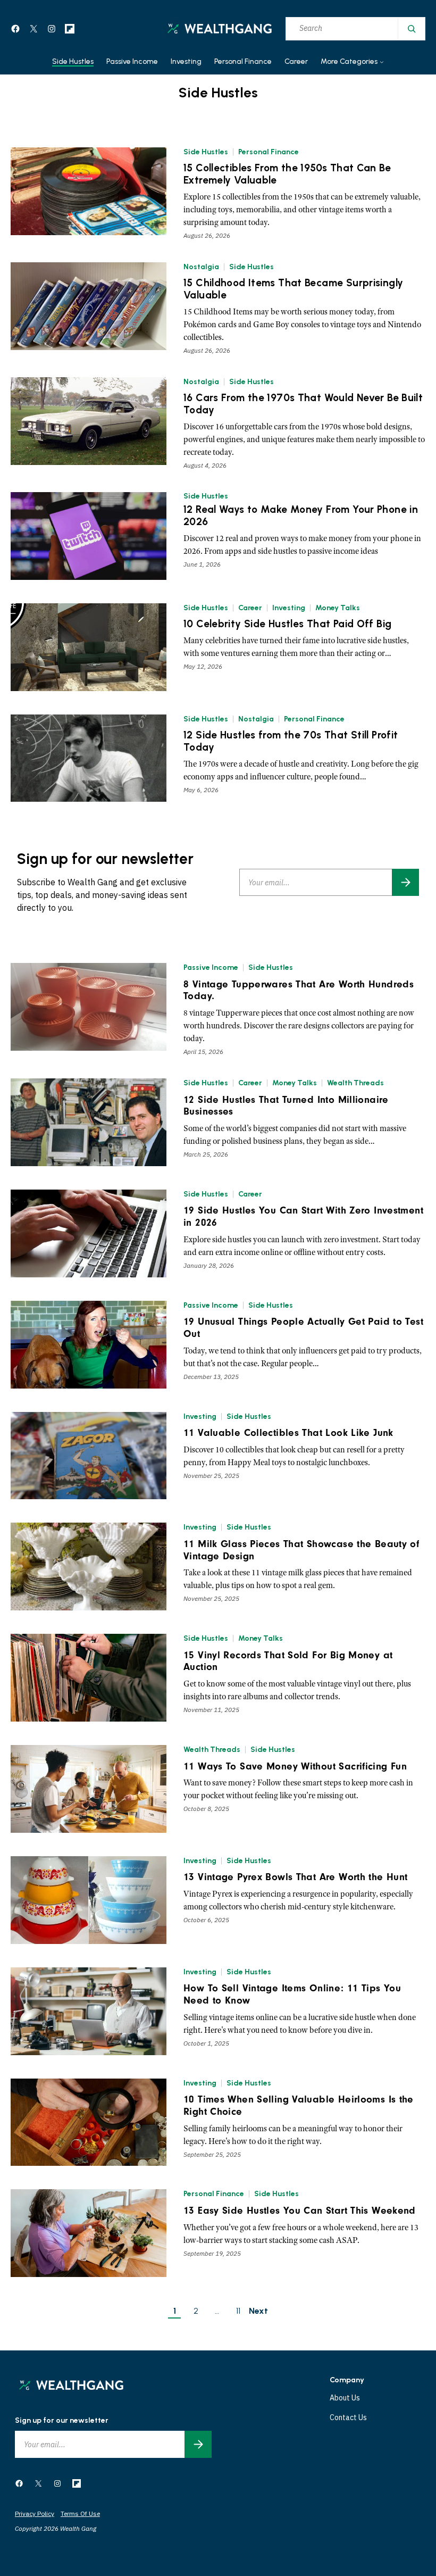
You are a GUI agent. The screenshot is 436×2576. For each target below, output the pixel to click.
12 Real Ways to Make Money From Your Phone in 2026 (301, 516)
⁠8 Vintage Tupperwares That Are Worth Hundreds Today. (299, 990)
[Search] (411, 29)
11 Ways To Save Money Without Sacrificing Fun (295, 1766)
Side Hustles (206, 152)
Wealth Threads (355, 1083)
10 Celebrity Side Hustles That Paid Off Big (287, 624)
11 (238, 2311)
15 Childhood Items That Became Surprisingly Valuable (293, 289)
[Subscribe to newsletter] (405, 882)
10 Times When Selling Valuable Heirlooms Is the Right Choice (299, 2105)
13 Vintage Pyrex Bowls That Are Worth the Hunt (295, 1877)
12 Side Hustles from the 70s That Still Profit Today (291, 741)
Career (250, 608)
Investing (289, 608)
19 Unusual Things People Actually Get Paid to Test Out (303, 1328)
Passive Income (211, 967)
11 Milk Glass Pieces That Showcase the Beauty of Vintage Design (301, 1550)
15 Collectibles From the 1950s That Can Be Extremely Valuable (287, 174)
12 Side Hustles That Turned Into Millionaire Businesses (286, 1106)
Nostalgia (201, 267)
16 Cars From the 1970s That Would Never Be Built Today (303, 404)
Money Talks (338, 608)
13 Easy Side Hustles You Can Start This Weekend (300, 2211)
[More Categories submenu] (382, 62)
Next (258, 2311)
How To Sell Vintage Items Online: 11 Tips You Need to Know (292, 1994)
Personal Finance (269, 152)
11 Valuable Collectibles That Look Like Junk (288, 1433)
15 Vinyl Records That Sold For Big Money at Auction (288, 1661)
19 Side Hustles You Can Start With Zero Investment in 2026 (303, 1216)
